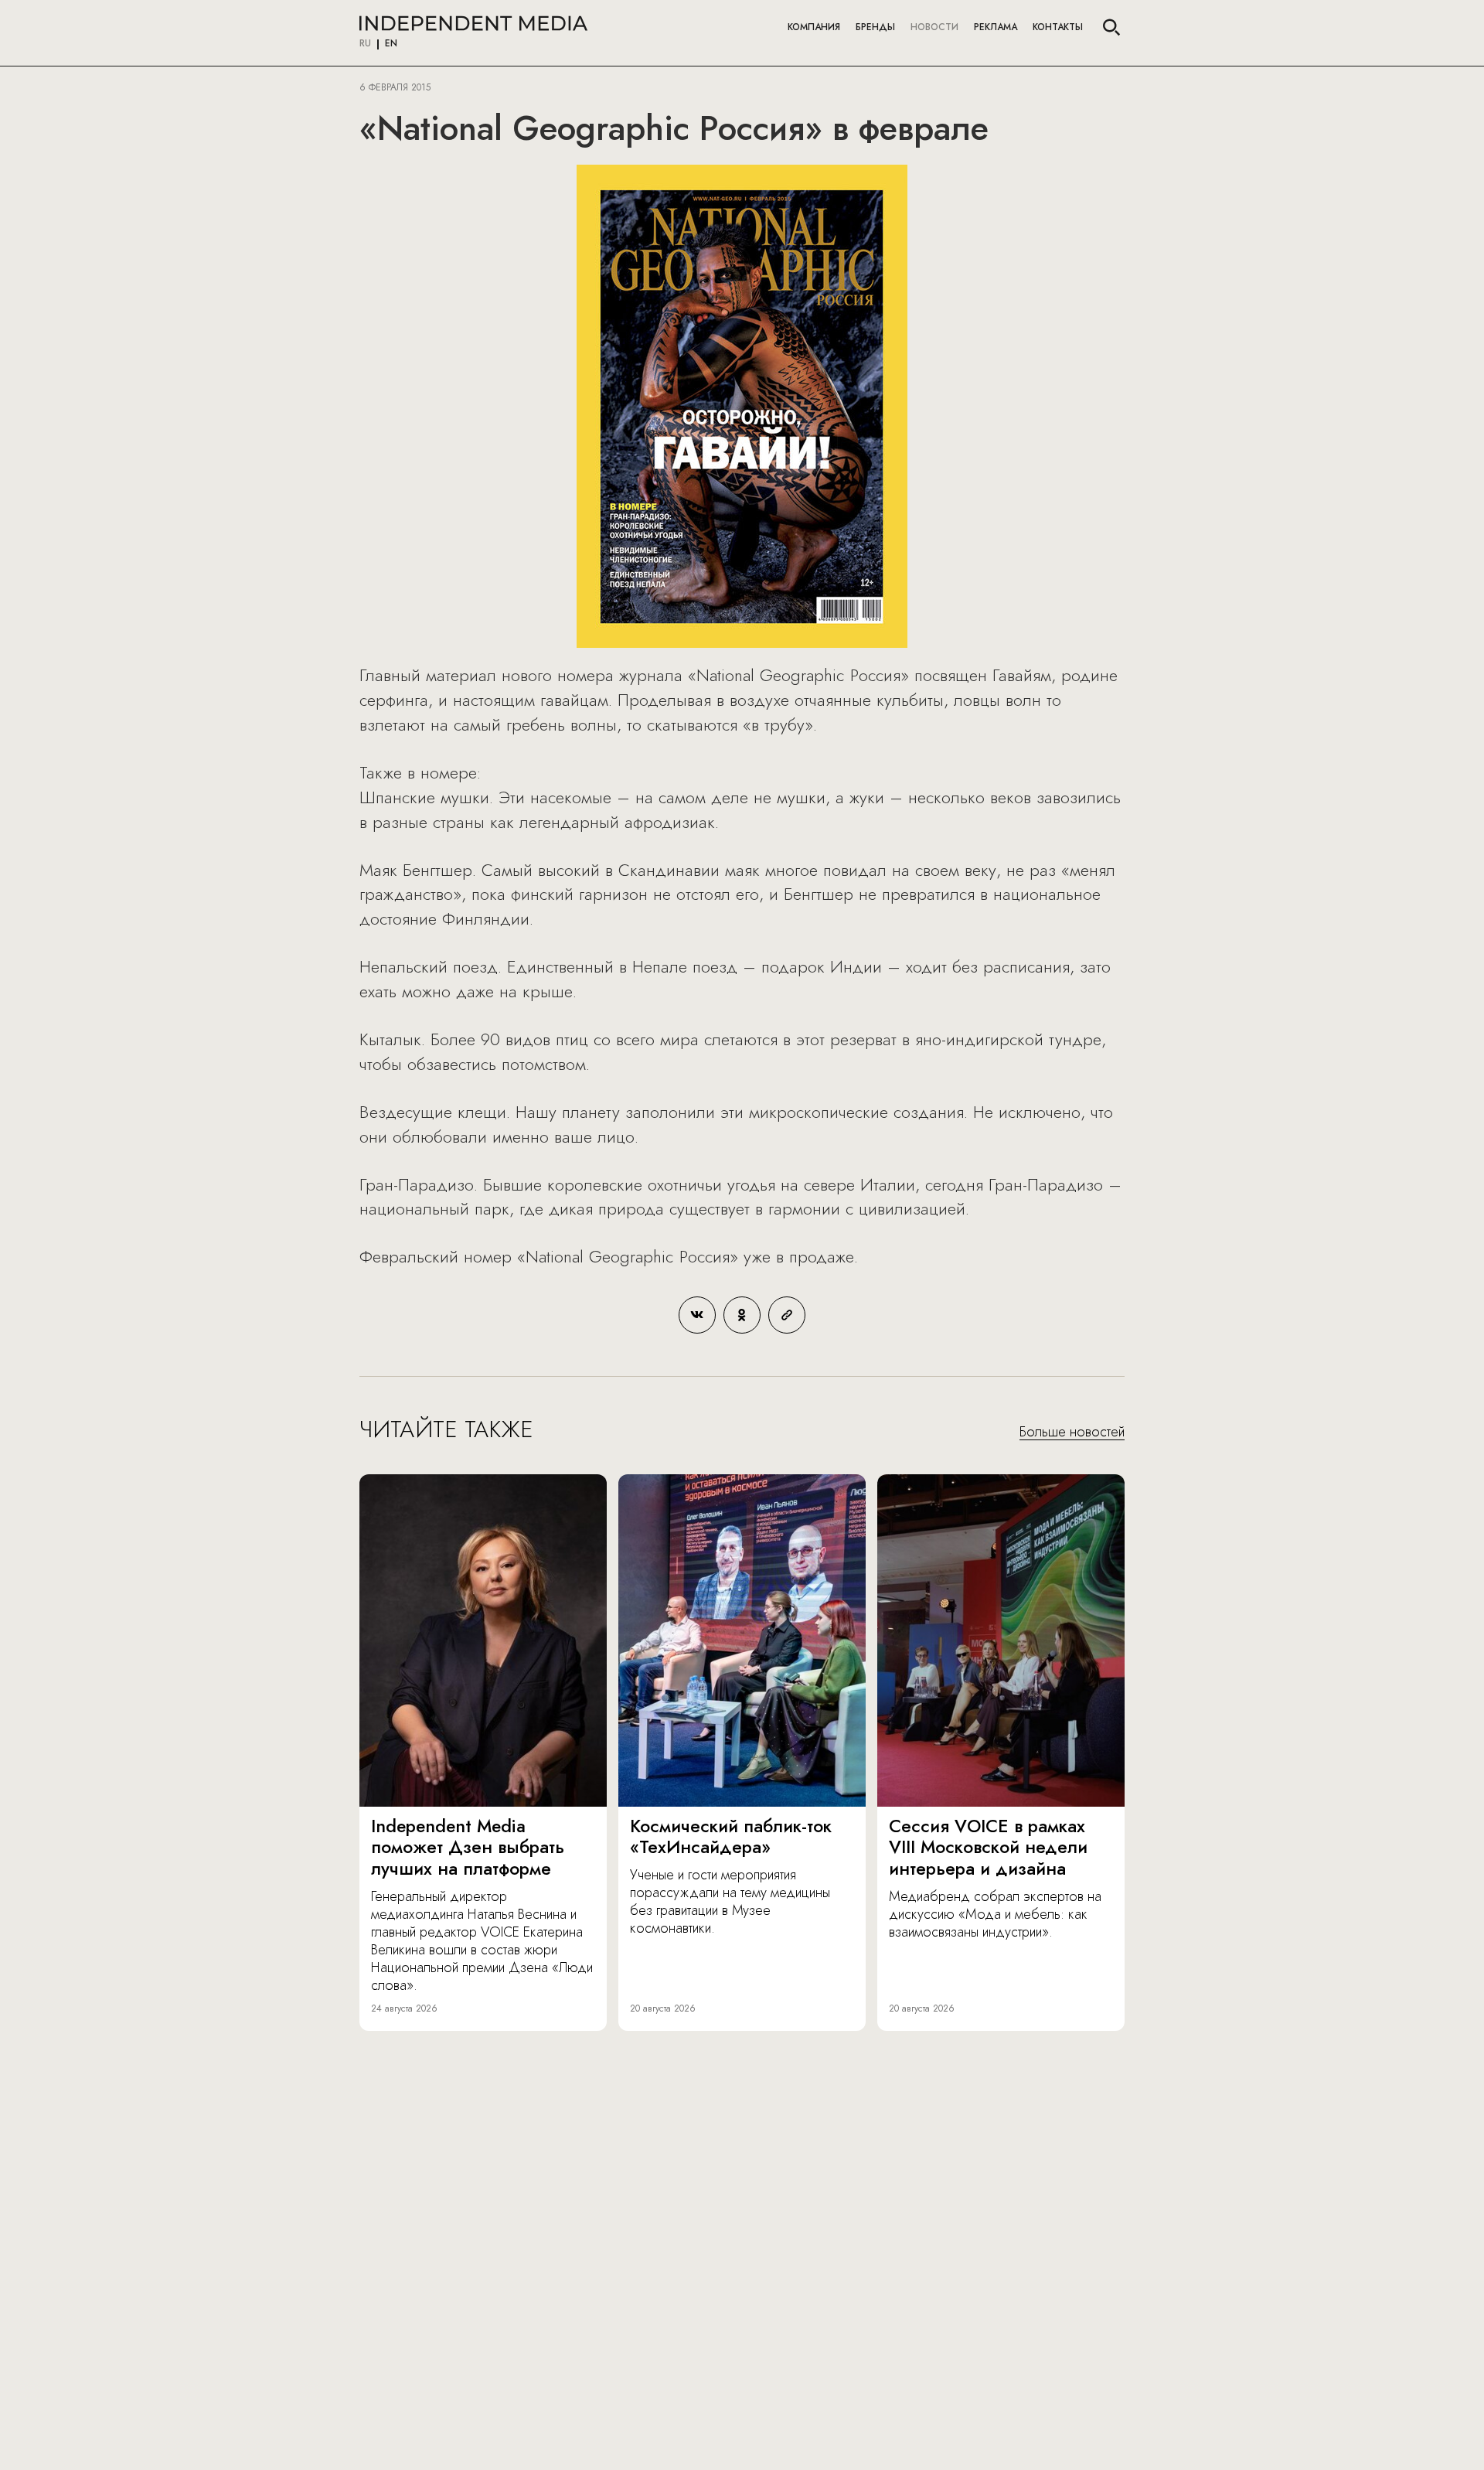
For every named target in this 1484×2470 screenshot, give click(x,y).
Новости (934, 27)
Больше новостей (1072, 1433)
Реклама (996, 27)
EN (391, 44)
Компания (814, 27)
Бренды (875, 27)
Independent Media (473, 23)
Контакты (1058, 27)
